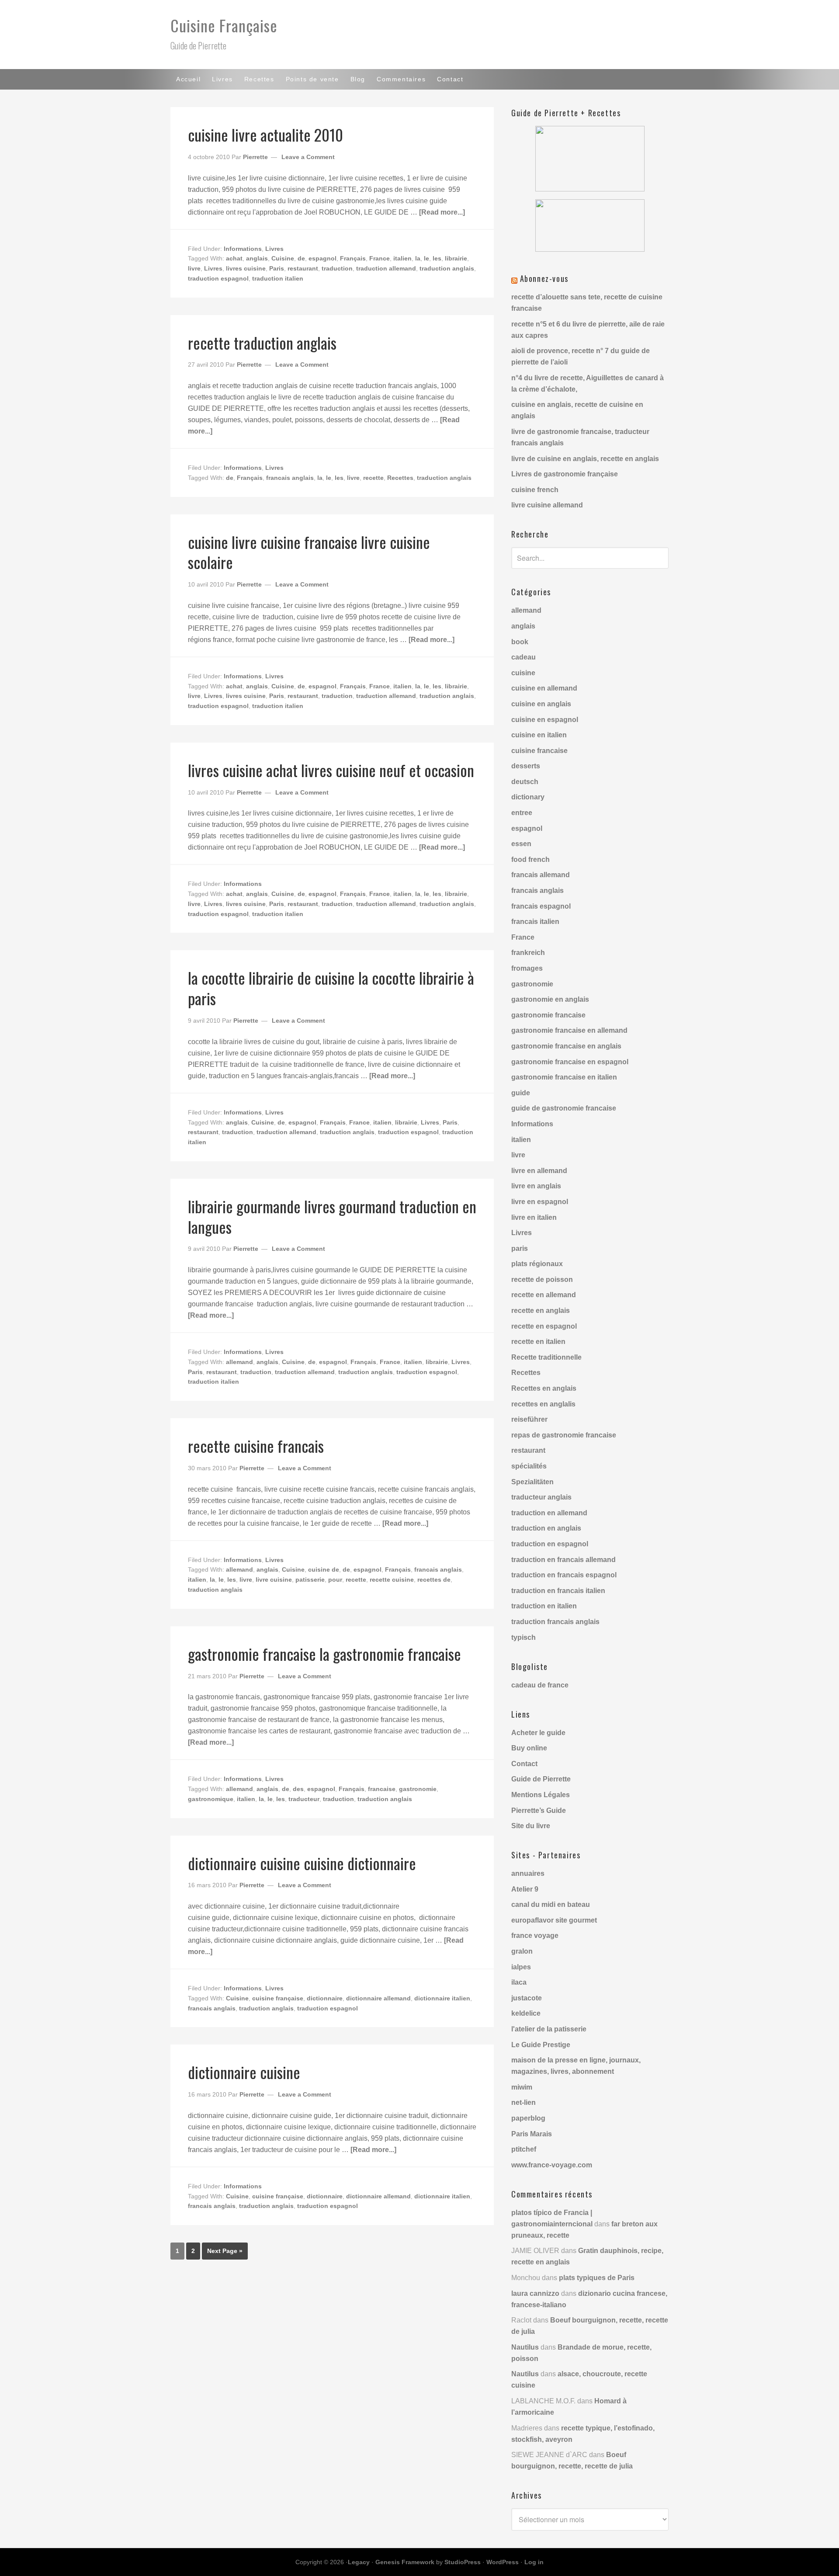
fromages (527, 968)
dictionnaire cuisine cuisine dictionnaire (302, 1863)
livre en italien (534, 1217)
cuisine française (278, 1998)
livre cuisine (274, 1580)
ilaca (519, 1982)
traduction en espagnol (550, 1544)
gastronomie (418, 1789)
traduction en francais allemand (563, 1560)
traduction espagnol (218, 278)
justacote (527, 1998)
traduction (337, 268)
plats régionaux (537, 1264)
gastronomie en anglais (550, 999)
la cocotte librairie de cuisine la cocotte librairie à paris (331, 988)
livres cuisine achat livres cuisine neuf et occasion (331, 770)
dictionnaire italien (442, 1998)
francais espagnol (541, 906)
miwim (522, 2087)
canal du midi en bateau (551, 1904)
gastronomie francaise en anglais (566, 1046)
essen (521, 844)
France (380, 258)
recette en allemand (544, 1295)
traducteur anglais (541, 1497)
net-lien (524, 2102)
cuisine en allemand (544, 688)
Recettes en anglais (544, 1388)
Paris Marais (532, 2134)
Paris (277, 268)
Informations (243, 249)
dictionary (528, 797)
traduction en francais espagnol (564, 1575)
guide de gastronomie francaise (564, 1108)
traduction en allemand (549, 1513)
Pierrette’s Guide (539, 1810)
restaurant (303, 268)
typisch (524, 1637)
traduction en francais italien (558, 1591)
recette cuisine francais (256, 1446)
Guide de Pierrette (541, 1779)
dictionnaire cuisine (244, 2072)
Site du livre (531, 1826)
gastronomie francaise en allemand (569, 1030)
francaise (382, 1789)
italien (402, 258)
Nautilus (525, 2347)
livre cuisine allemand (547, 505)
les (437, 258)
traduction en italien (544, 1606)
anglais (257, 258)
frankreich (528, 953)
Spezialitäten (532, 1482)
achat (234, 258)
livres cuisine (246, 268)
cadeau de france (540, 1685)
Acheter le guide (538, 1733)
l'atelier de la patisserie (549, 2029)
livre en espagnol (540, 1202)
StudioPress (463, 2562)
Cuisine (283, 258)
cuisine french (535, 490)
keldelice (526, 2013)
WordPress (503, 2562)
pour (335, 1580)
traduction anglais (447, 268)
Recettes (400, 478)
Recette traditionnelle (546, 1357)
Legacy (359, 2562)
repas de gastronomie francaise (564, 1435)
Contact (524, 1764)
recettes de (434, 1580)
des (298, 1789)
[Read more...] (442, 212)
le (426, 258)
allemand (239, 1362)
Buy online (529, 1748)
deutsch (525, 782)
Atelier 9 (525, 1889)
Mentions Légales (541, 1795)
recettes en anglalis (543, 1404)
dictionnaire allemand (378, 1998)
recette (373, 478)
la (418, 258)
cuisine (523, 673)
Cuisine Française (224, 25)
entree (522, 813)
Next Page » (225, 2251)
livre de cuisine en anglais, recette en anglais (585, 459)
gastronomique (211, 1799)
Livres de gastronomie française (565, 474)
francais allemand (541, 875)
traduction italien (278, 278)
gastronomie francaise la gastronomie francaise (324, 1654)
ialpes (521, 1967)
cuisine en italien (539, 735)
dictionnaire (325, 1998)
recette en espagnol (544, 1326)
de (301, 258)
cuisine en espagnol (545, 720)
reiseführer (529, 1419)
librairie (456, 258)
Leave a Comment (308, 157)
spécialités (529, 1466)
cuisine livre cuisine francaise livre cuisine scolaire (309, 552)
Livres (274, 249)
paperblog (528, 2118)
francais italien (535, 922)
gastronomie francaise (548, 1015)
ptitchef (524, 2149)
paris (520, 1248)
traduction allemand (386, 268)
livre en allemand (539, 1171)
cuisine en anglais (541, 704)
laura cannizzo (535, 2293)
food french (530, 859)
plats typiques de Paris (597, 2278)
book (520, 642)
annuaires (528, 1873)
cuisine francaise (539, 751)
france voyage (535, 1935)
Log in (534, 2562)
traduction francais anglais (555, 1622)
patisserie (310, 1580)
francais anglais (290, 478)
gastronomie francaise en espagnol (570, 1062)
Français (353, 258)
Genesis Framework (405, 2562)
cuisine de (324, 1569)
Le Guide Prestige (541, 2045)
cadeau (524, 657)
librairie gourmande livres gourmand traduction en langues (332, 1216)
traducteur (304, 1799)
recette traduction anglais (262, 342)
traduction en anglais (546, 1528)
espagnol (322, 258)
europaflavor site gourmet (554, 1920)
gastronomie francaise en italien (564, 1077)
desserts (526, 766)
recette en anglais (541, 1311)
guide (521, 1093)
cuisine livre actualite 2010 (265, 134)
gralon (522, 1951)
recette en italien (538, 1342)
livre (194, 268)
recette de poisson (542, 1279)
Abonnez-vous (544, 278)
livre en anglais (536, 1186)
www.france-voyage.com (552, 2165)
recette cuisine (392, 1580)
